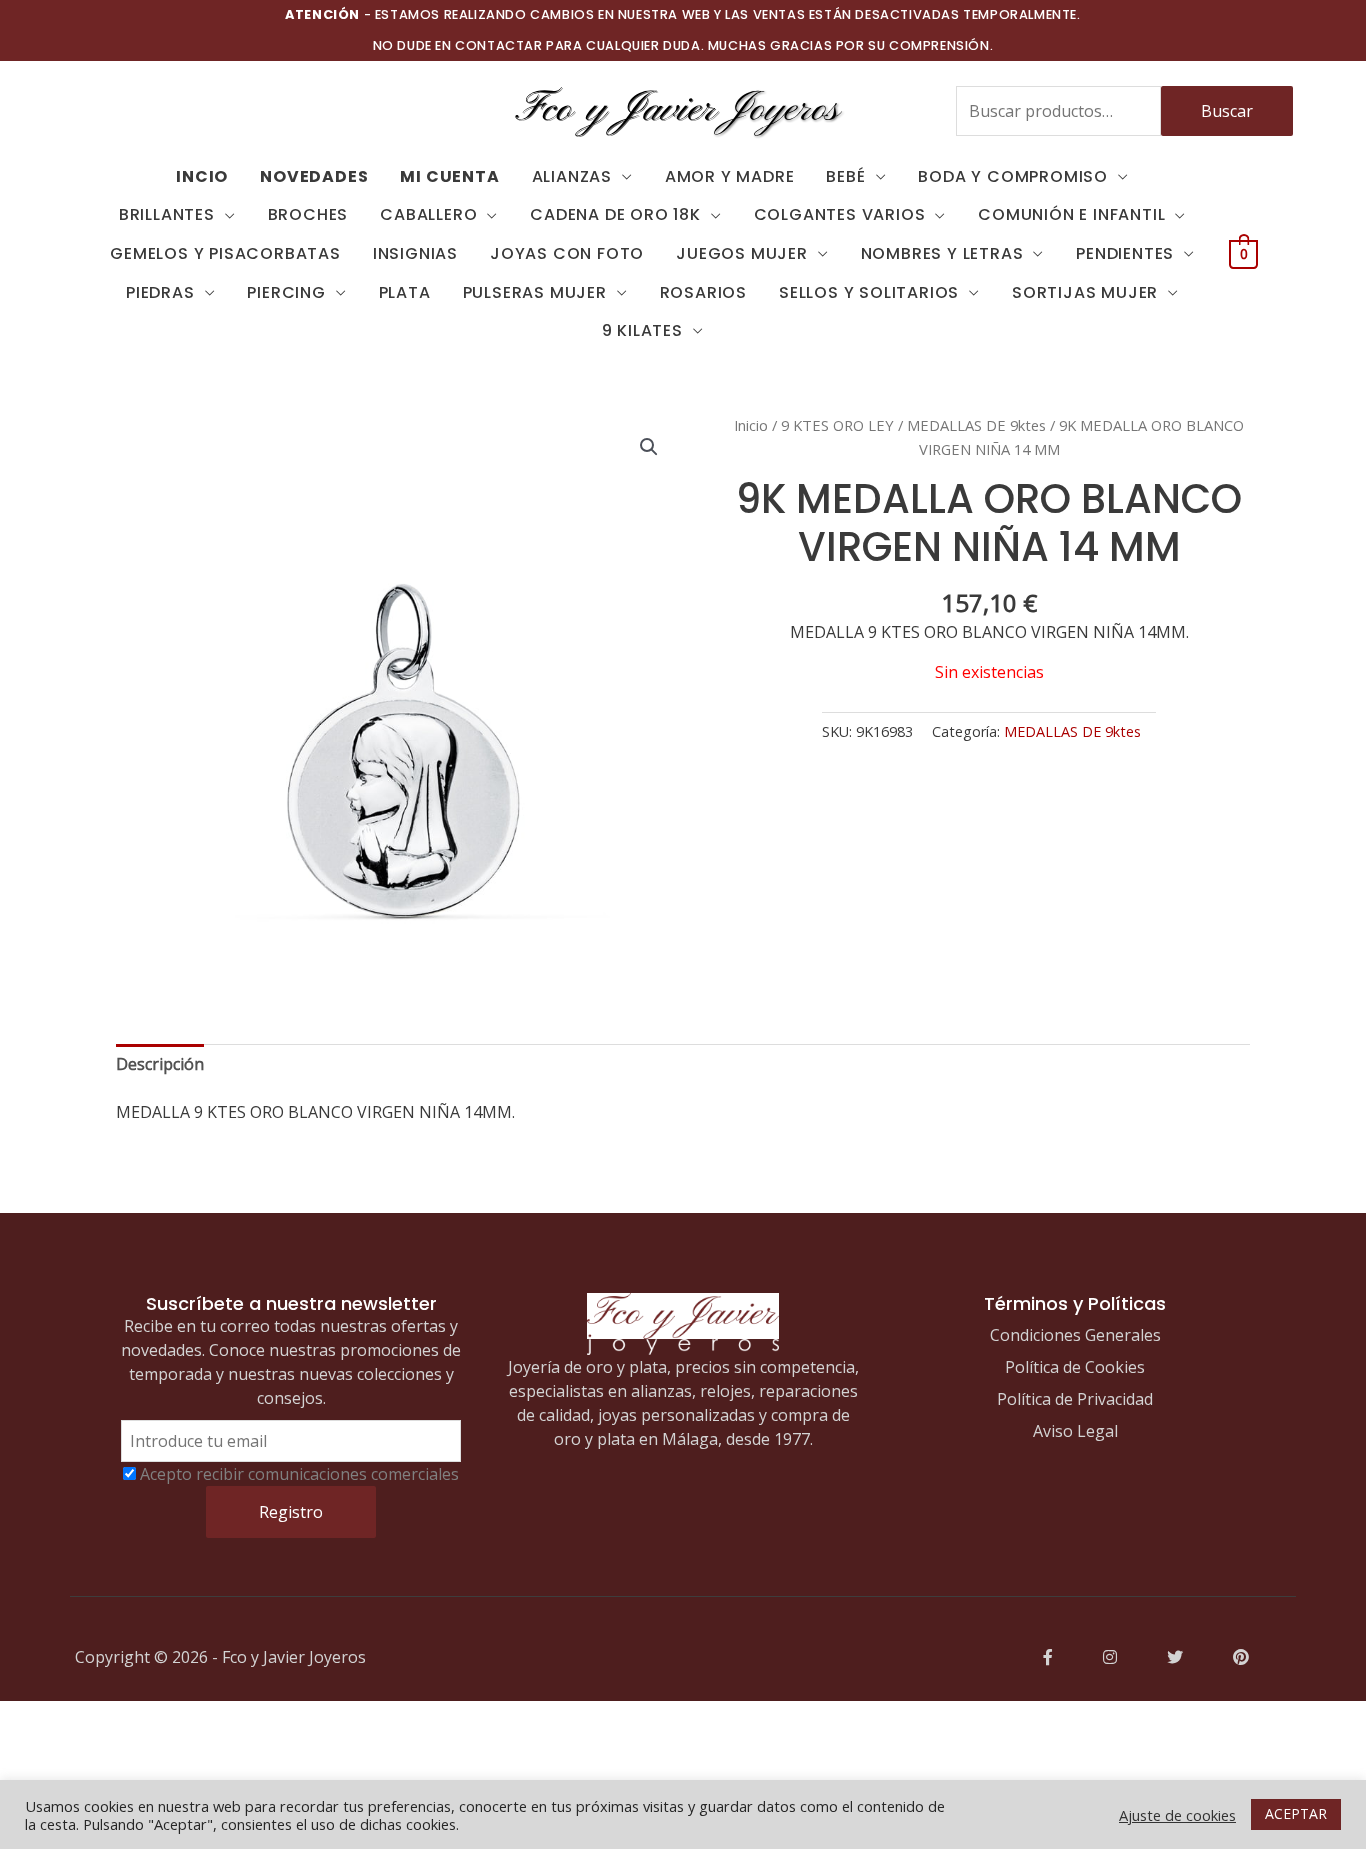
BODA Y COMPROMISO (1013, 176)
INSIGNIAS (415, 253)
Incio (202, 176)
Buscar (1227, 111)
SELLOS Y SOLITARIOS (869, 292)
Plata (405, 292)
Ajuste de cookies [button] (1177, 1815)
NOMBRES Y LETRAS (942, 253)
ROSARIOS (703, 292)
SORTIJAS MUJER (1085, 292)
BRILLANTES (167, 214)
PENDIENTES (1125, 253)
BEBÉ (845, 176)
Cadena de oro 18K (615, 214)
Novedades (314, 176)
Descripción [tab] (160, 1064)
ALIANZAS (572, 176)
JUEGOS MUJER (742, 253)
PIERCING (286, 292)
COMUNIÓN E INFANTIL (1071, 214)
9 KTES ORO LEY (837, 425)
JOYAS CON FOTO (567, 253)
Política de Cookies (1075, 1367)
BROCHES (308, 214)
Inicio (751, 425)
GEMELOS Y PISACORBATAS (225, 253)
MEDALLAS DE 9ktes (976, 425)
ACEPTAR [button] (1296, 1813)
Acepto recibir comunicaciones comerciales (299, 1474)
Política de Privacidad (1075, 1399)
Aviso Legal (1075, 1431)
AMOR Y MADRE (730, 176)
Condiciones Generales (1075, 1335)
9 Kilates (642, 330)
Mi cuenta (449, 176)
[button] (649, 447)
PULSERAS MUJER (535, 292)
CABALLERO (428, 214)
